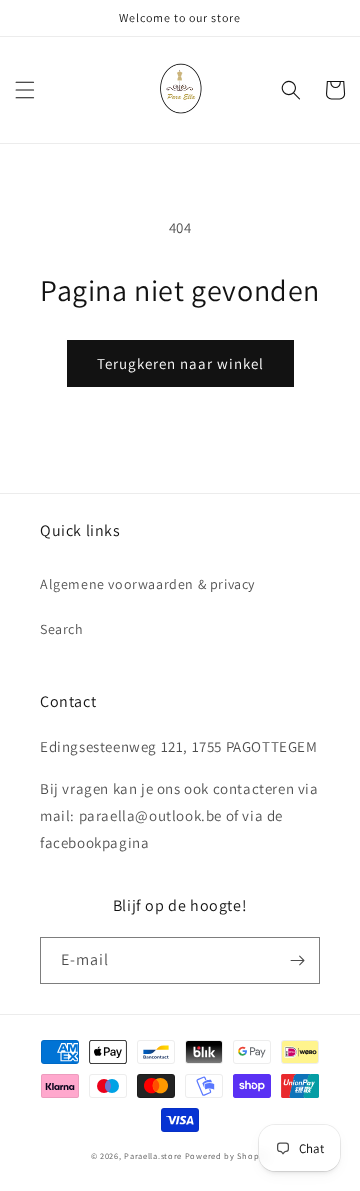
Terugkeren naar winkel (180, 363)
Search (62, 629)
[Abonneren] (297, 960)
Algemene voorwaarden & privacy (147, 584)
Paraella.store (153, 1155)
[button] (25, 90)
